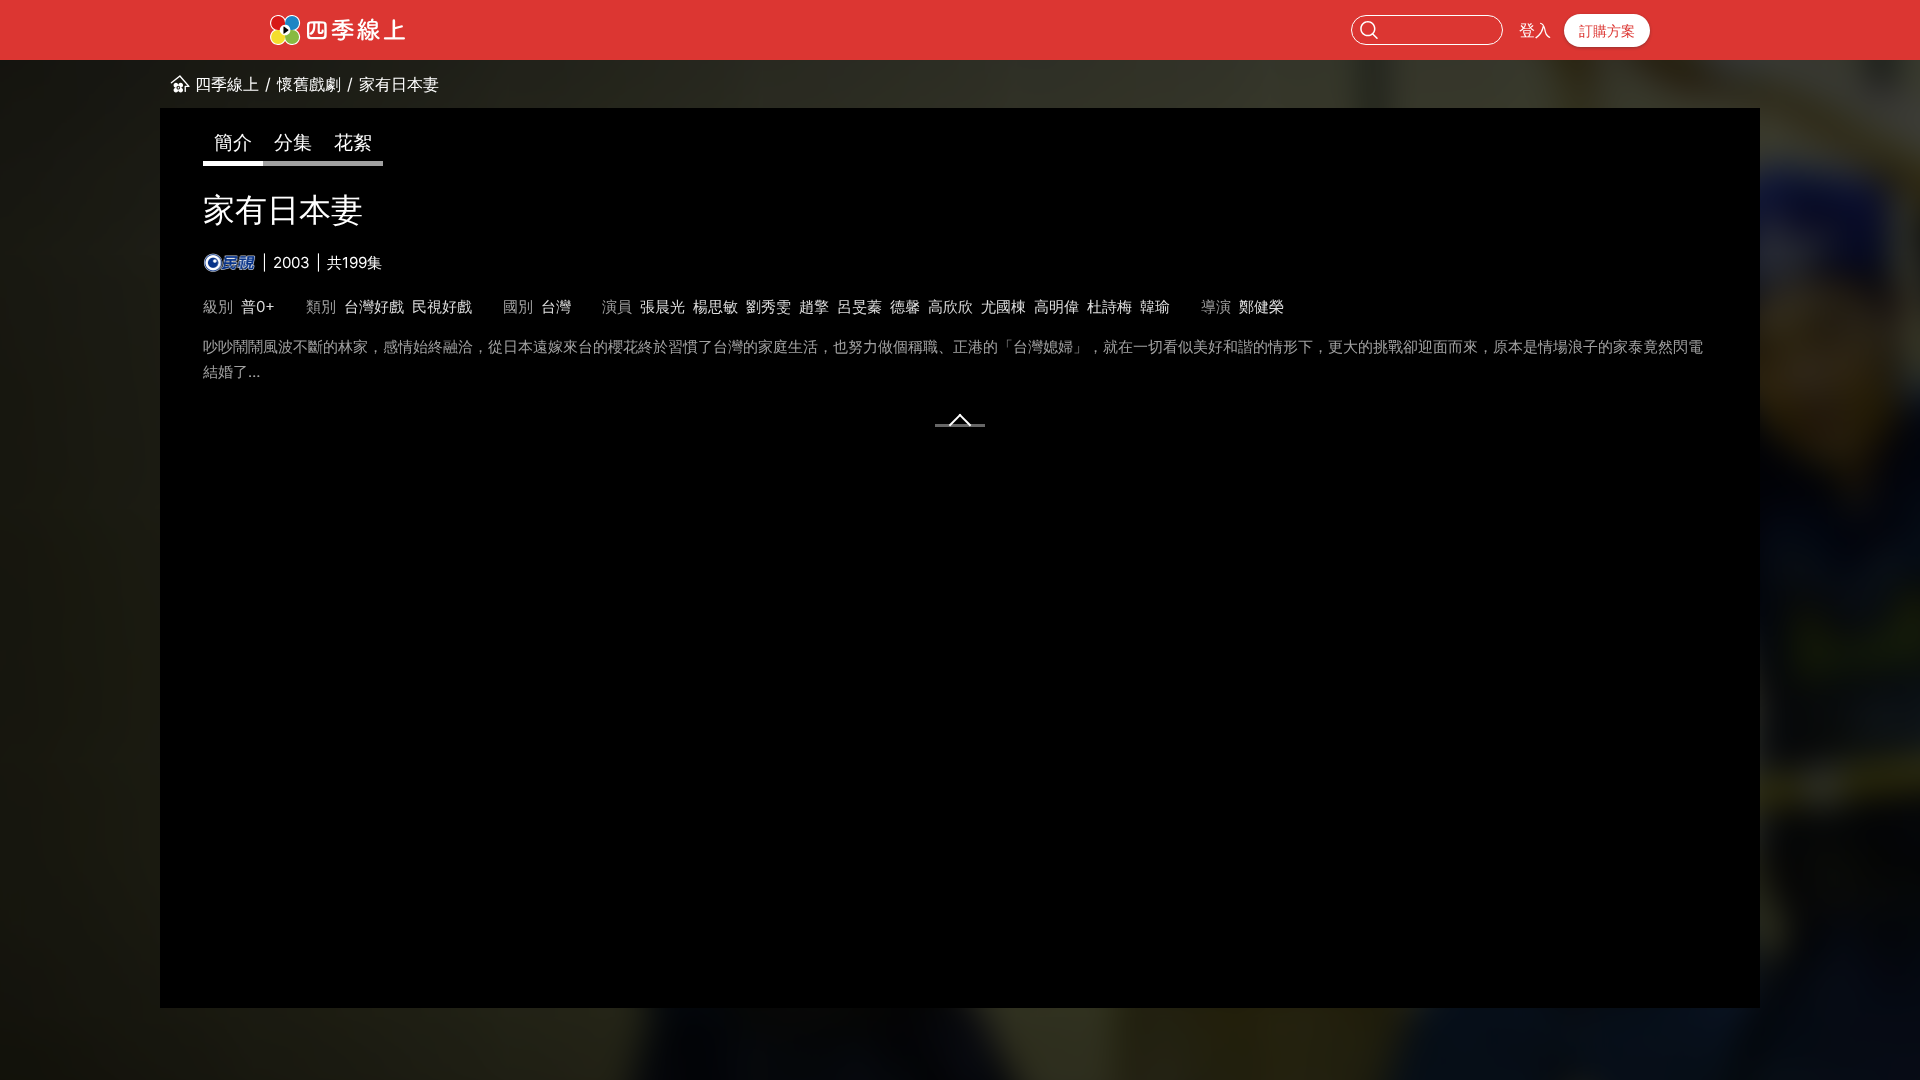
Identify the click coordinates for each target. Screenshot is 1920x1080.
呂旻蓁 (859, 306)
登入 (1535, 30)
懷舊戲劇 (309, 84)
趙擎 (814, 306)
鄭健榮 (1261, 306)
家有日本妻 (399, 84)
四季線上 (227, 84)
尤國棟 (1003, 306)
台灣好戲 (374, 306)
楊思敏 (715, 306)
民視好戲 (442, 306)
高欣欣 (950, 306)
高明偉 (1056, 306)
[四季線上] (337, 30)
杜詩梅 (1109, 306)
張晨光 (662, 306)
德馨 (905, 306)
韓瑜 (1155, 306)
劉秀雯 (768, 306)
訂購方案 (1607, 30)
